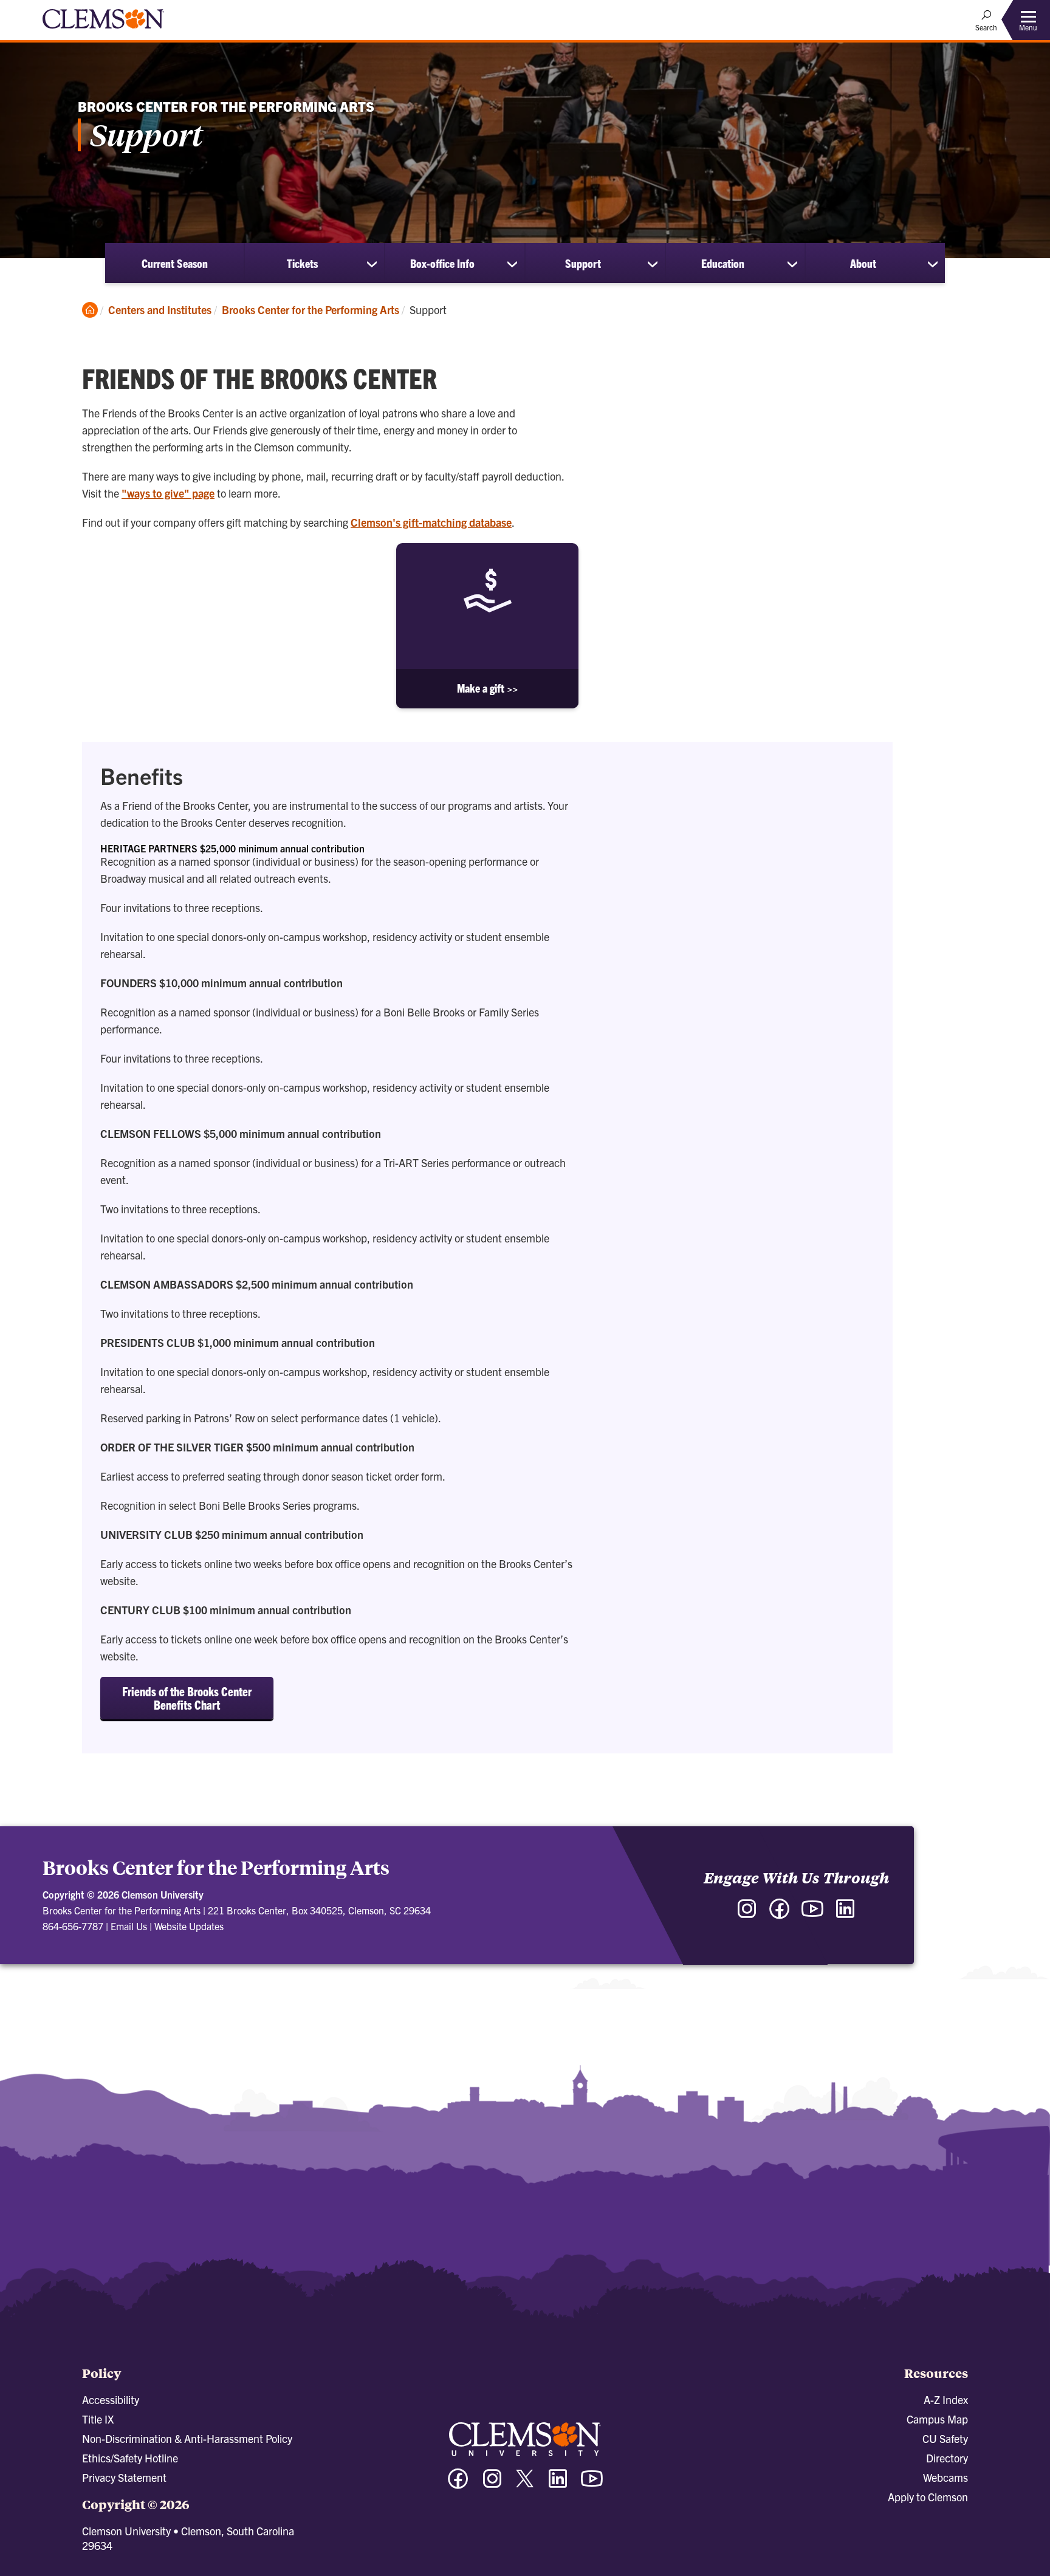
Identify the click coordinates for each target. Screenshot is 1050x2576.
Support (583, 263)
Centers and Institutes (160, 310)
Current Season (175, 263)
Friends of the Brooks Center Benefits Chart (187, 1698)
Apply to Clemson (928, 2497)
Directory (947, 2458)
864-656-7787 (73, 1926)
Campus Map (937, 2419)
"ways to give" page (168, 493)
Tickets (302, 263)
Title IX (98, 2419)
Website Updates (189, 1926)
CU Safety (945, 2438)
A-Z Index (946, 2400)
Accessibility (111, 2400)
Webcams (945, 2477)
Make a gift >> (487, 688)
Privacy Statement (124, 2477)
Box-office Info (442, 263)
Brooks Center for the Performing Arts (311, 310)
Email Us (129, 1926)
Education (723, 263)
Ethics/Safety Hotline (130, 2458)
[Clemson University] (103, 30)
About (863, 263)
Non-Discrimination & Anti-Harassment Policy (187, 2438)
